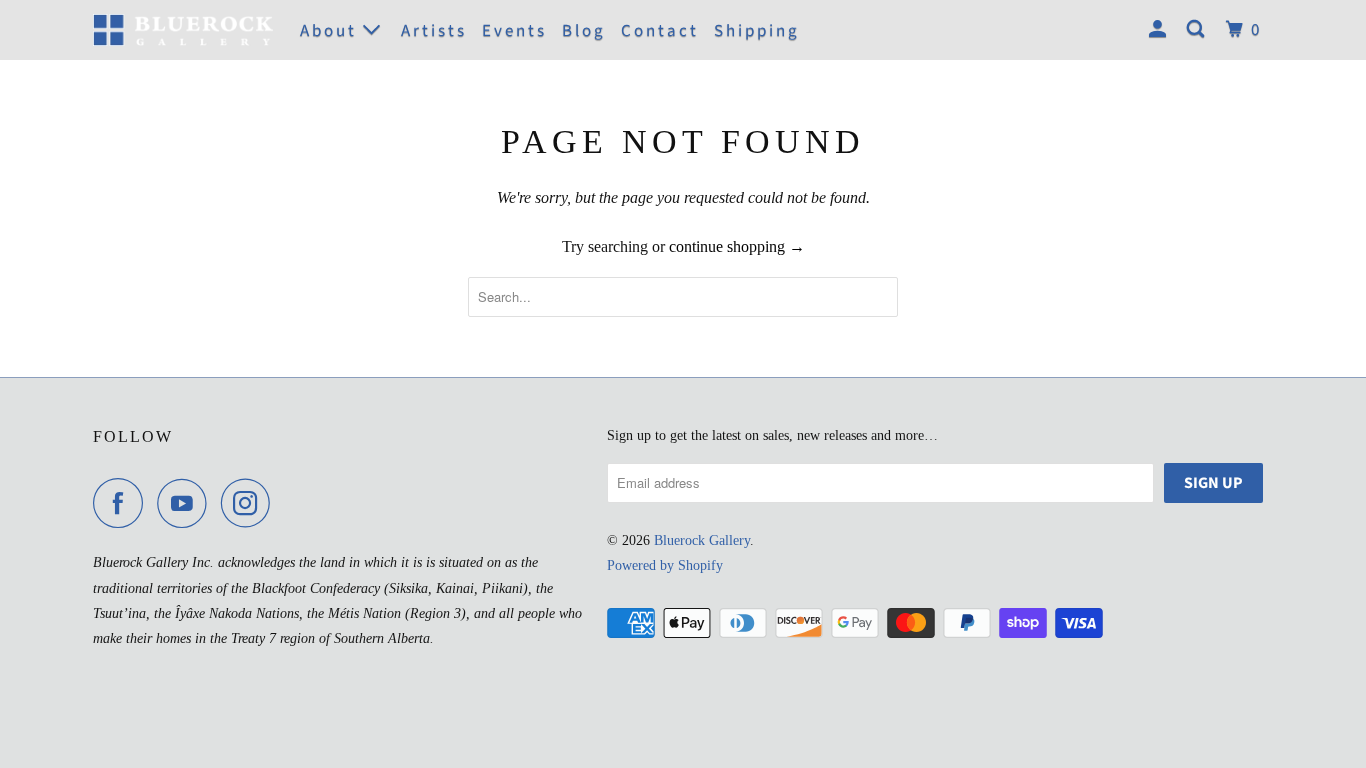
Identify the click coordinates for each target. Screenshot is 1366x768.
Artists (434, 31)
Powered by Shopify (665, 565)
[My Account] (1160, 30)
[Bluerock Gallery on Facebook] (123, 503)
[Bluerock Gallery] (183, 29)
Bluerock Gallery (702, 540)
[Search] (1198, 30)
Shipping (757, 31)
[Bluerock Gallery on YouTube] (187, 503)
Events (514, 31)
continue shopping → (737, 246)
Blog (584, 31)
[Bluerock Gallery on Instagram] (251, 503)
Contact (660, 31)
